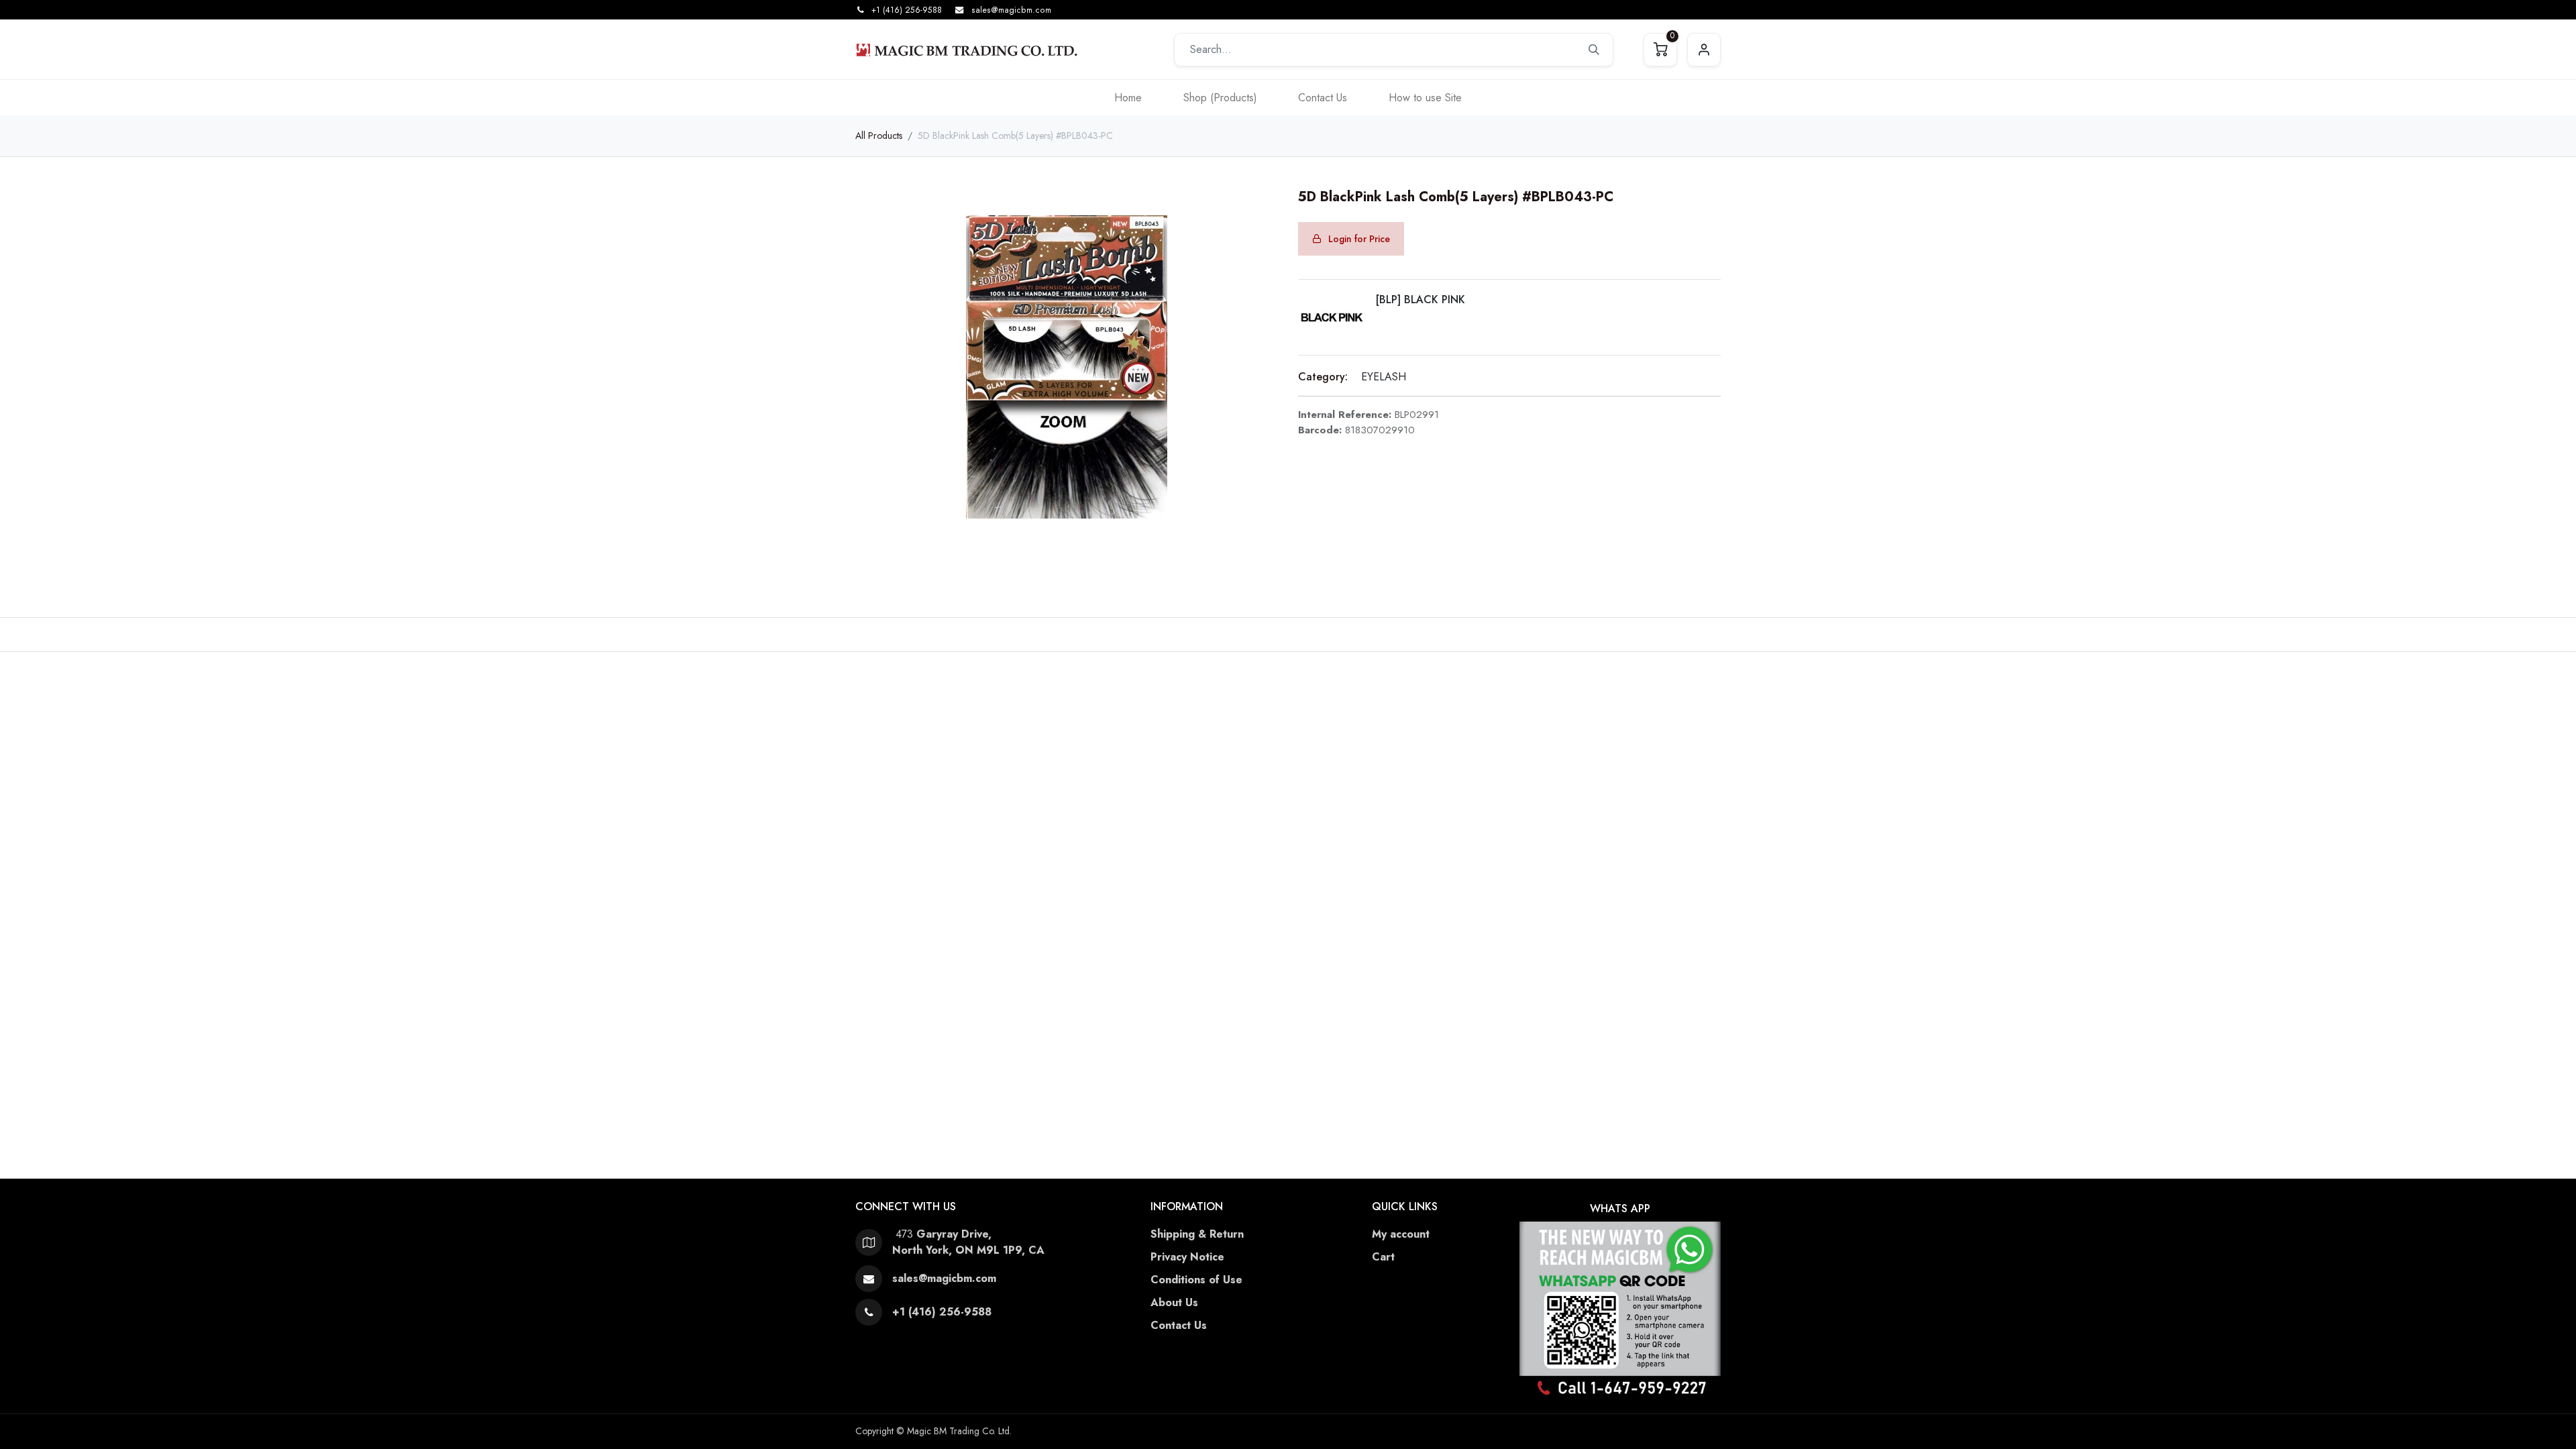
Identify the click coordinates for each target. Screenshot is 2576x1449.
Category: (1323, 377)
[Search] (1594, 50)
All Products (879, 136)
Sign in (1704, 50)
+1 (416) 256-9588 (907, 10)
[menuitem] (1128, 98)
